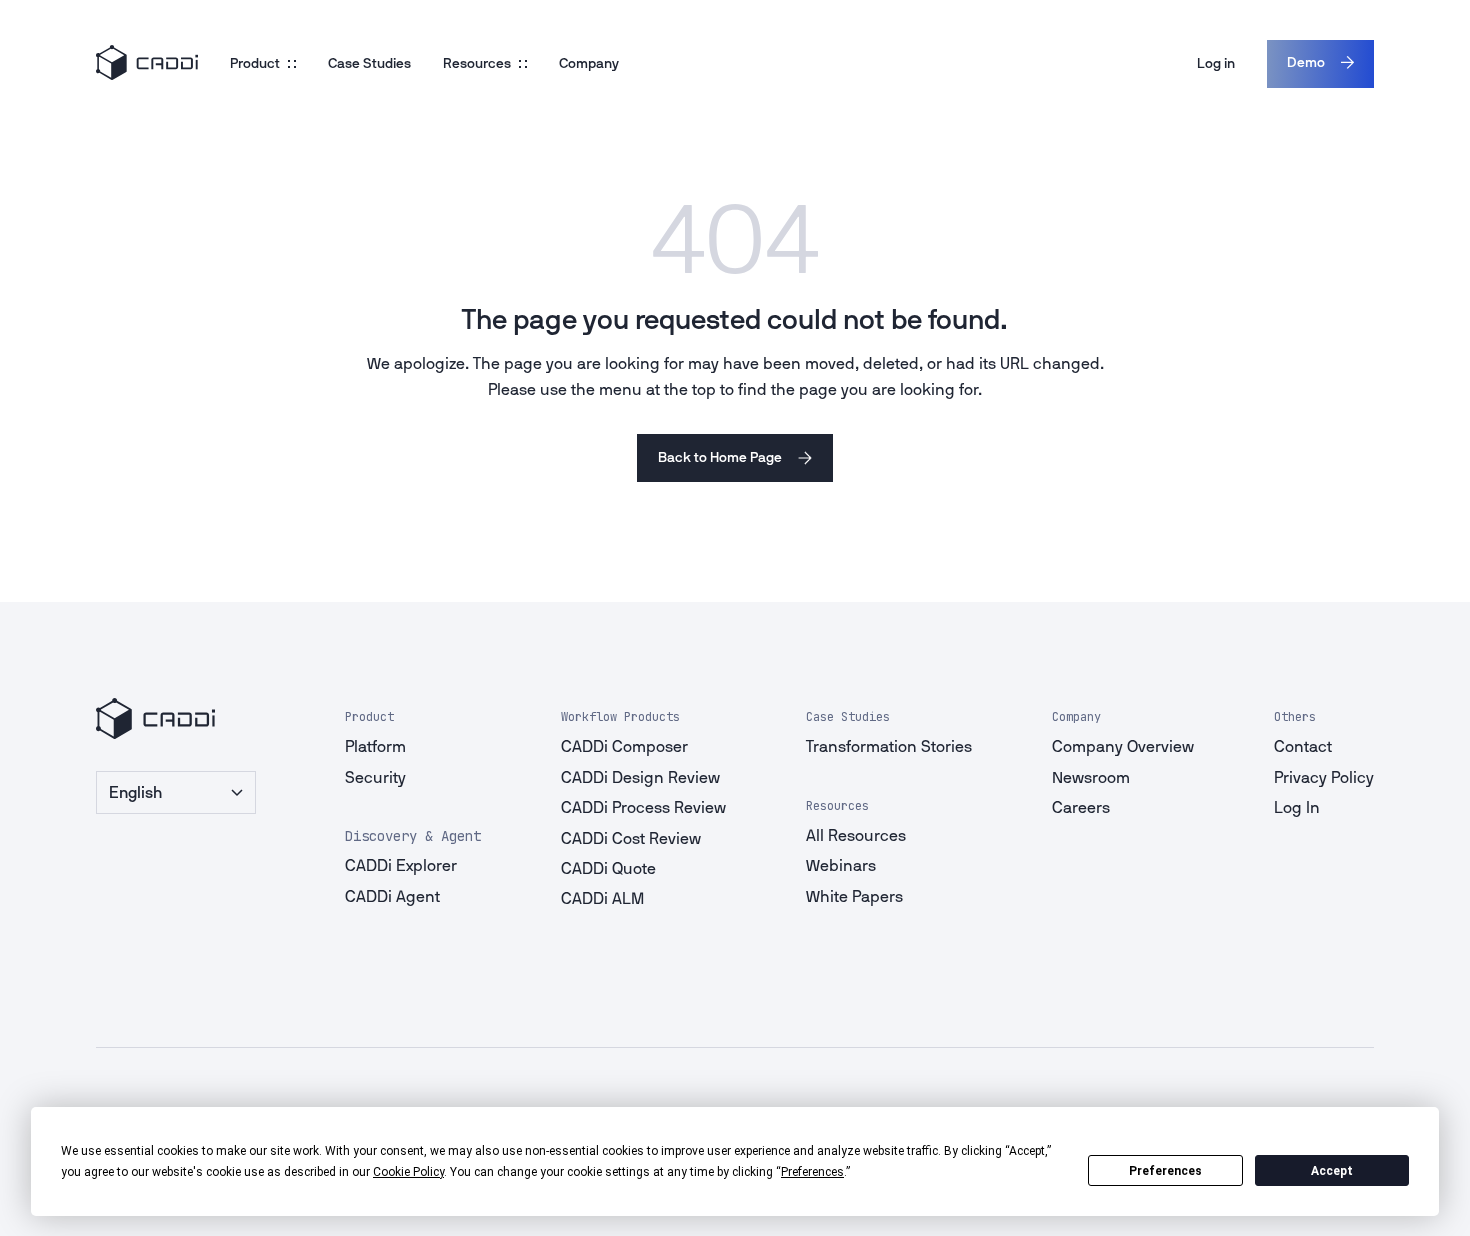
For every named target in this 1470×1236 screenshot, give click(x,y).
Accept (1332, 1171)
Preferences (1165, 1171)
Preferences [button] (812, 1172)
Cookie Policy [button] (408, 1172)
